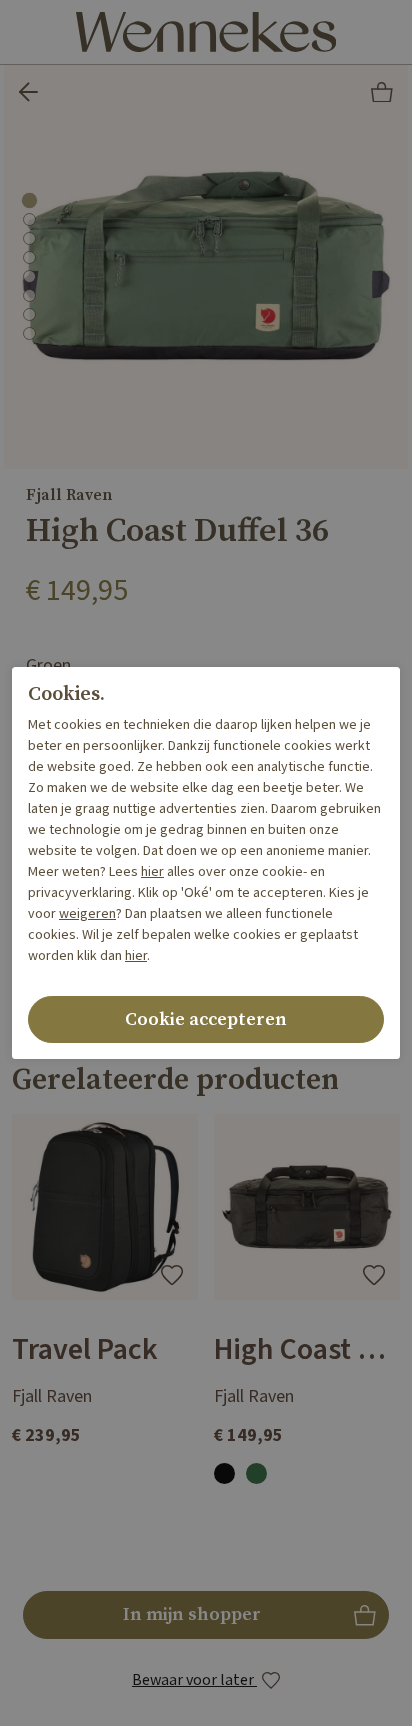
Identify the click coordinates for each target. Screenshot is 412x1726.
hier (152, 872)
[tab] (29, 200)
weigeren (87, 914)
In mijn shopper (206, 1620)
